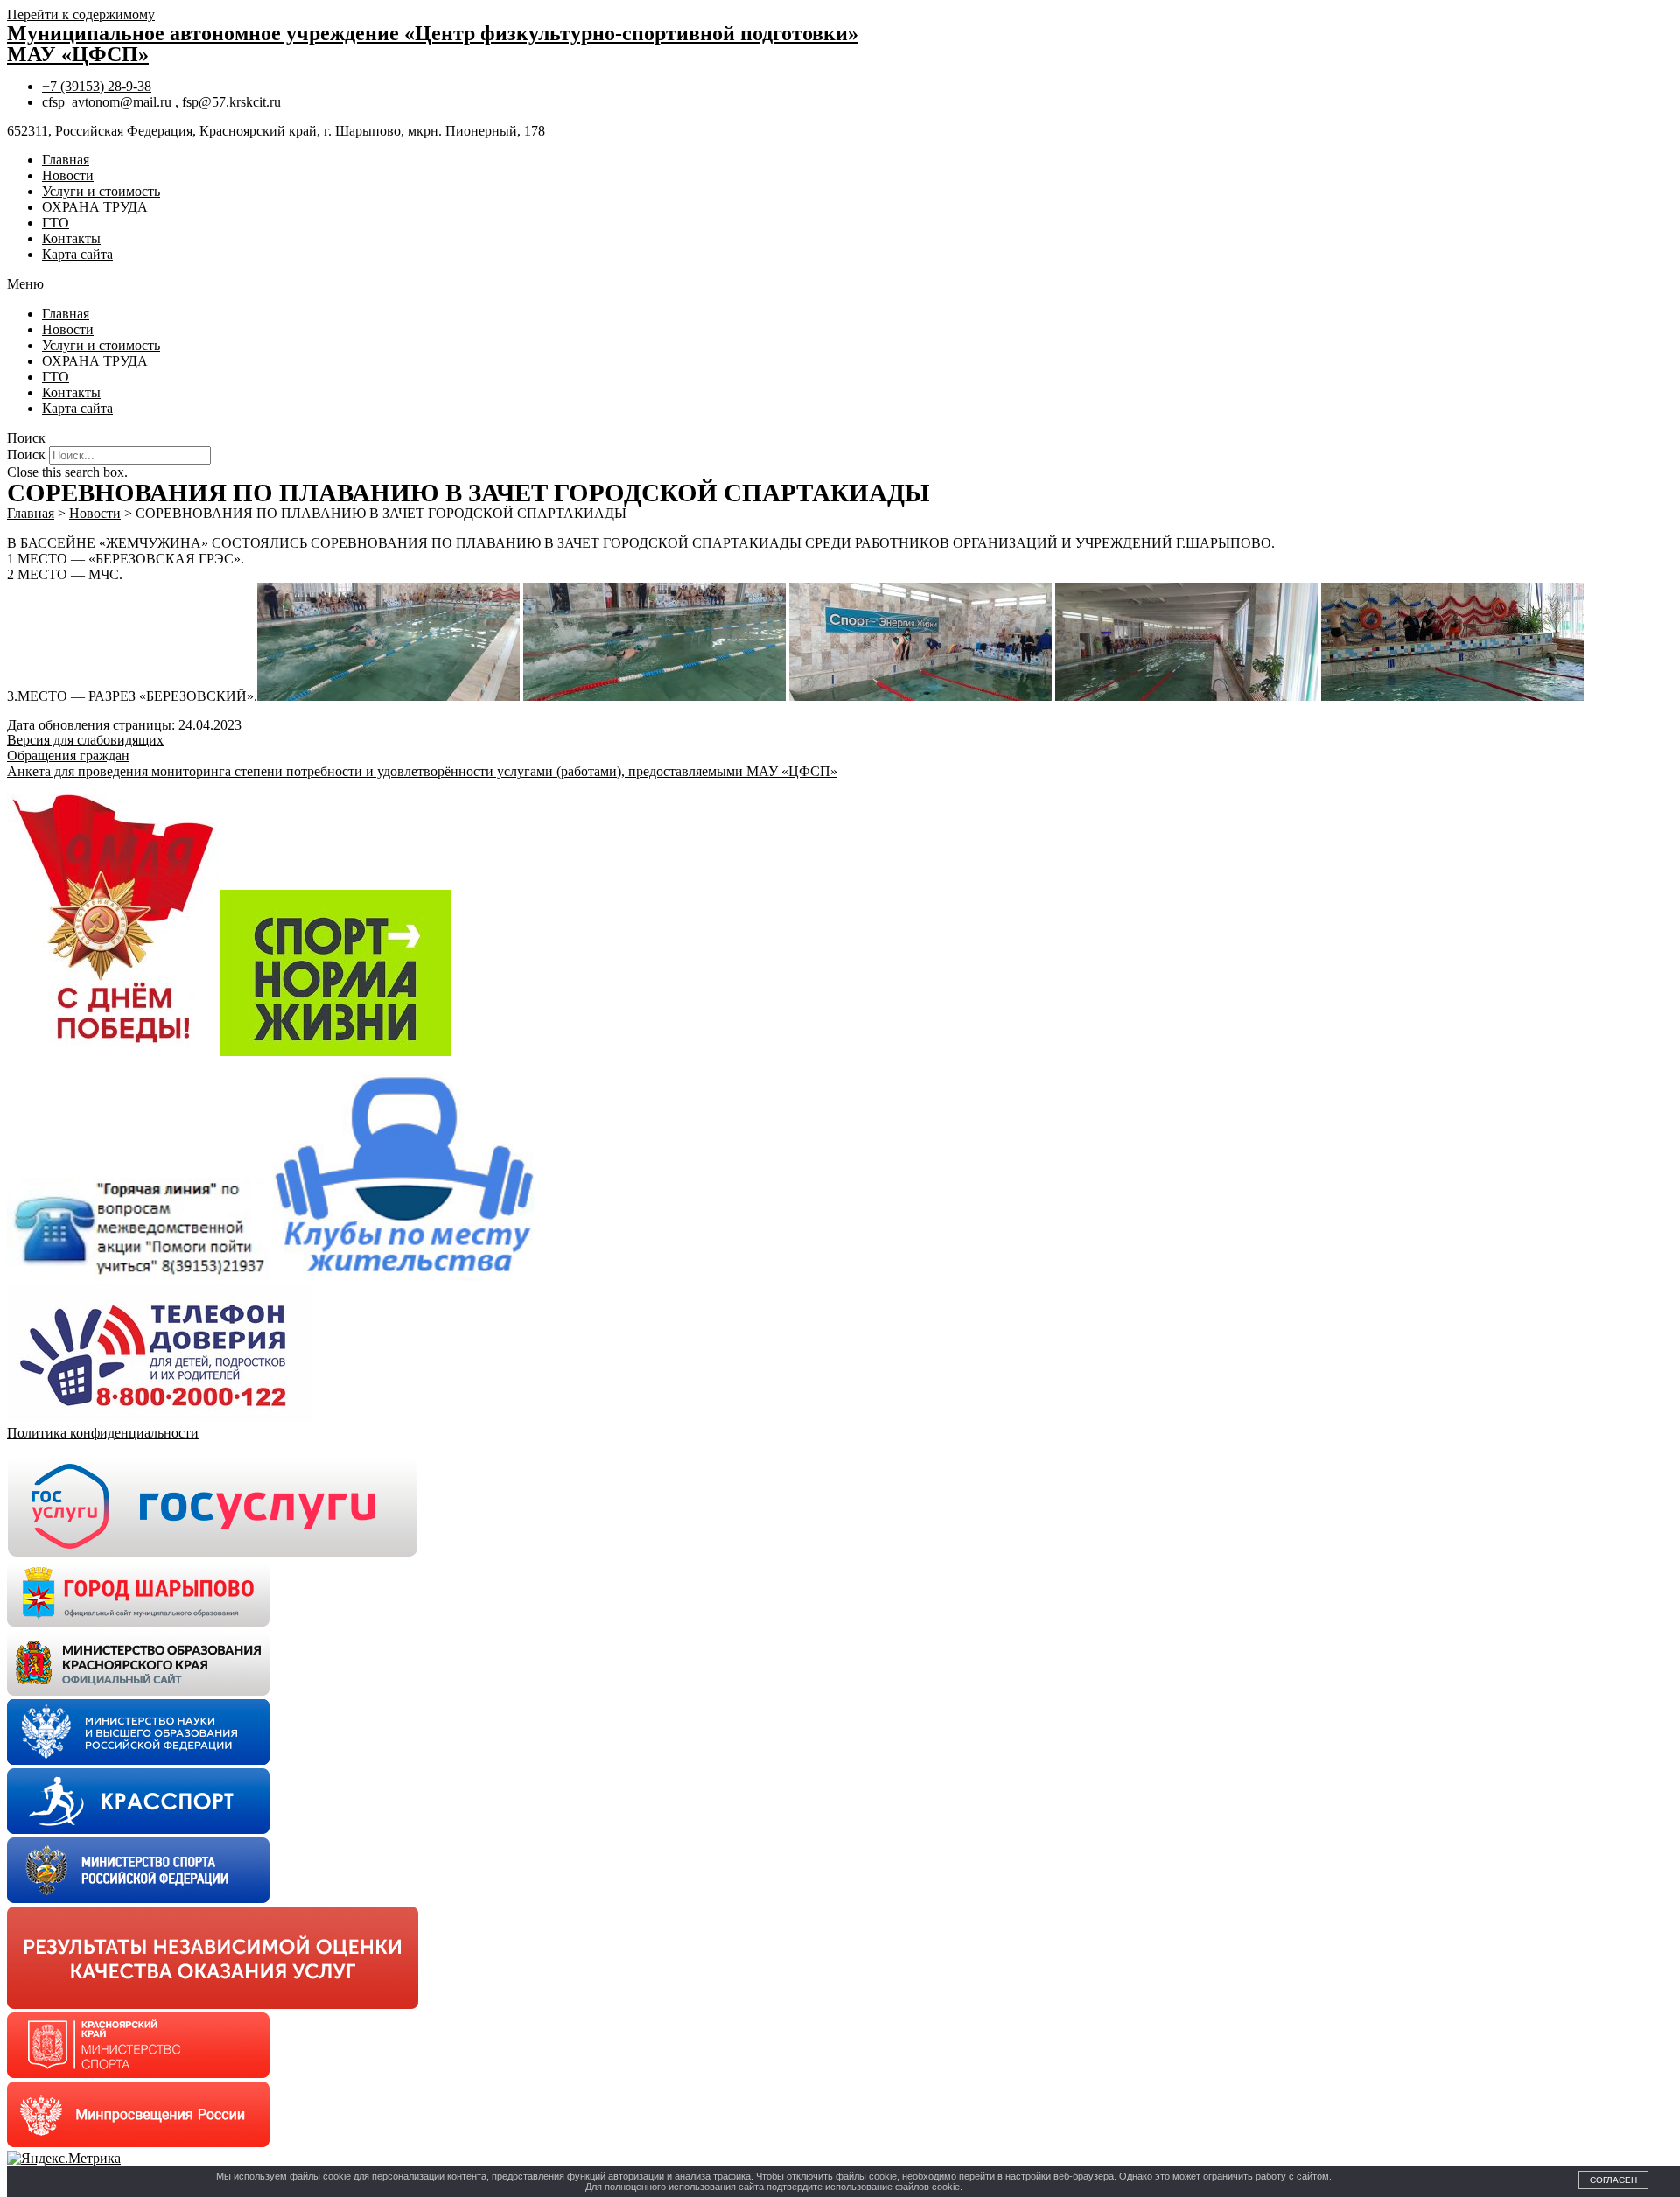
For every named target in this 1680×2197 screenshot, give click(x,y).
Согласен (1613, 2180)
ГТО (56, 223)
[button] (840, 284)
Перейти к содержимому (81, 14)
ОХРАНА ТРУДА (95, 207)
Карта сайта (77, 254)
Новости (68, 175)
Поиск (26, 455)
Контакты (71, 238)
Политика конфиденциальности (103, 1433)
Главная (66, 160)
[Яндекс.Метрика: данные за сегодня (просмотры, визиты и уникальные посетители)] (64, 2159)
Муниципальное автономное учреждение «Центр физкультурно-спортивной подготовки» (433, 33)
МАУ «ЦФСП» (78, 54)
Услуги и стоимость (101, 191)
